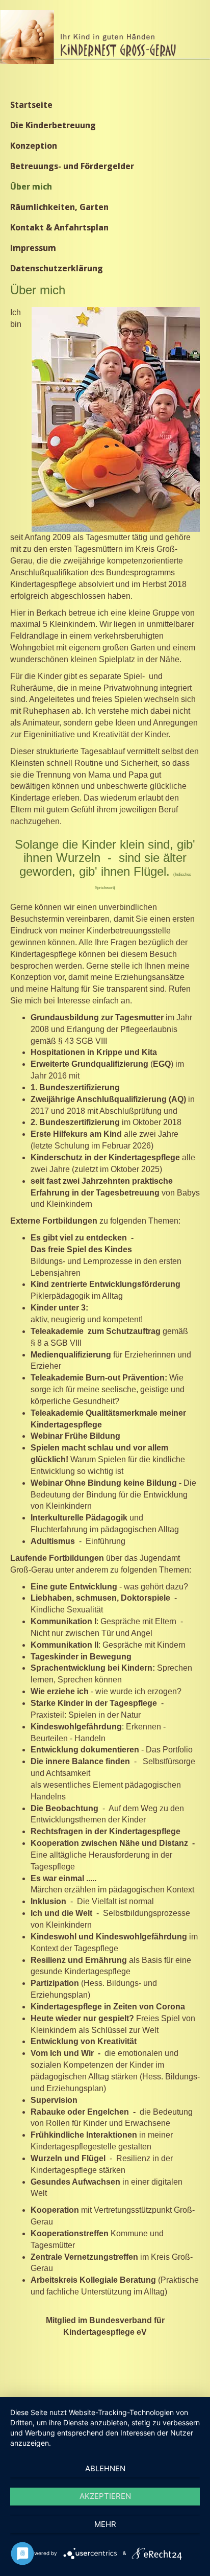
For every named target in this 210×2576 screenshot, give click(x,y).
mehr (105, 2524)
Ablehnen (105, 2468)
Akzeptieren (105, 2496)
